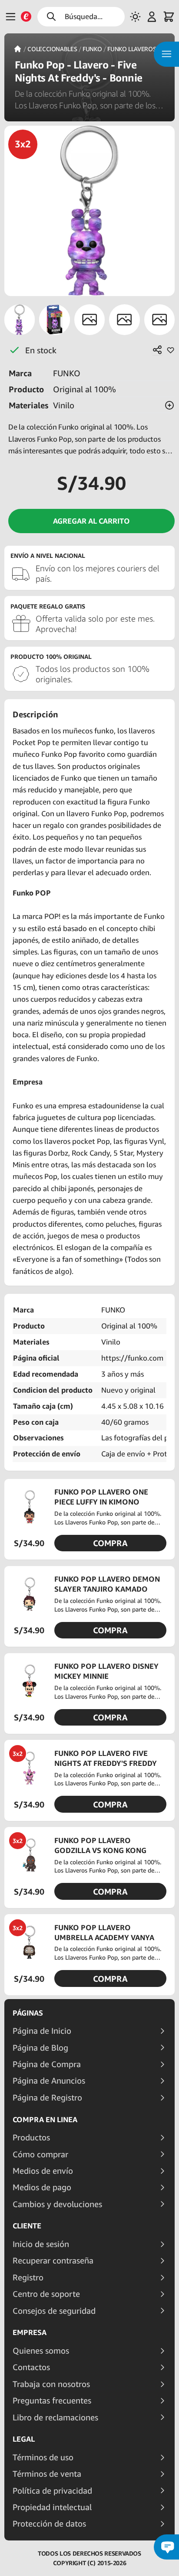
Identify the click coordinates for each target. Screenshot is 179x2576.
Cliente (27, 2226)
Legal (24, 2439)
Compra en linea (45, 2120)
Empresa (30, 2332)
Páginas (28, 2013)
